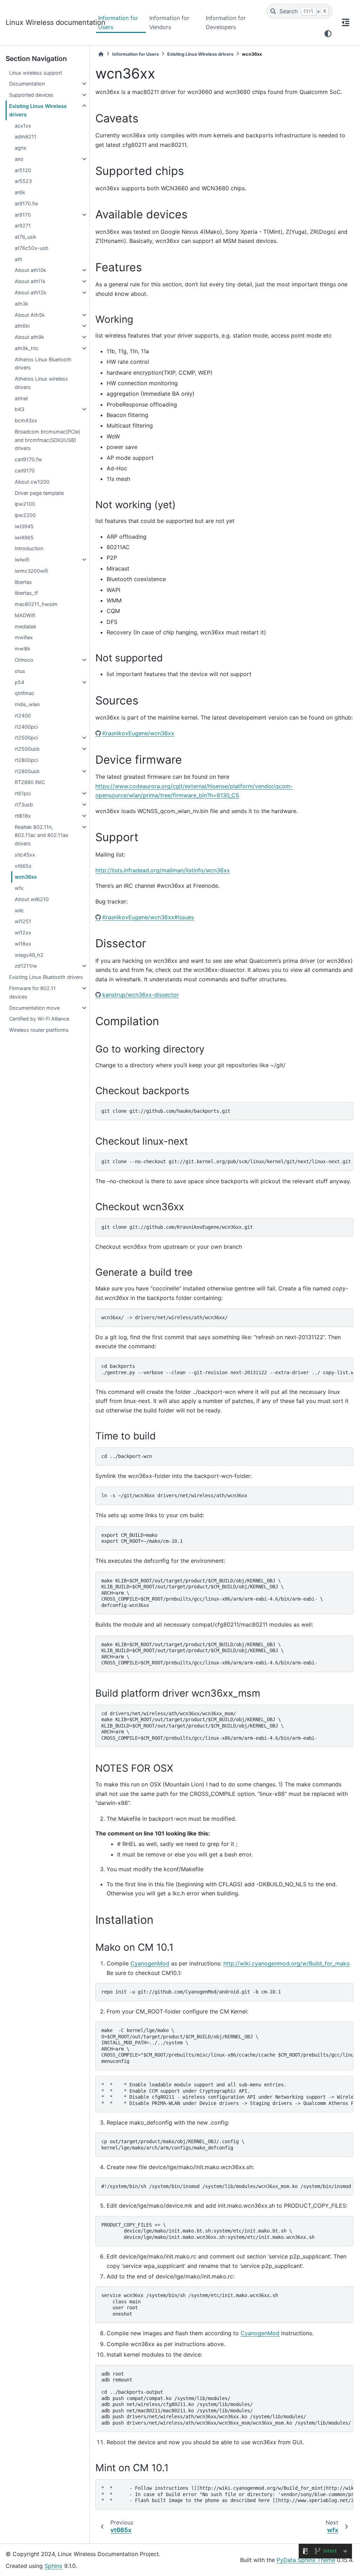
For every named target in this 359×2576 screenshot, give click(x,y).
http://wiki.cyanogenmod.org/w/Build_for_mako (287, 1963)
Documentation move (34, 1008)
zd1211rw (26, 966)
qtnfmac (25, 693)
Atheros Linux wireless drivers (41, 383)
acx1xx (23, 126)
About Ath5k (30, 315)
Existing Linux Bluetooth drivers (46, 977)
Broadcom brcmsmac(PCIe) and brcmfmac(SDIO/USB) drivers (48, 440)
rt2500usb (27, 749)
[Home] (101, 54)
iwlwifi (22, 560)
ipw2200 (25, 515)
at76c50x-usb (32, 248)
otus (20, 671)
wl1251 (23, 921)
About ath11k (30, 281)
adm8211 (26, 137)
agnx (21, 148)
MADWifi (25, 615)
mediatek (26, 626)
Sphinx (53, 2566)
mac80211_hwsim (36, 604)
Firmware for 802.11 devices (32, 992)
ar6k (20, 192)
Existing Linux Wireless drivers (38, 110)
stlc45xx (25, 855)
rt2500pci (26, 738)
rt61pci (23, 793)
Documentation (27, 84)
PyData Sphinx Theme (306, 2560)
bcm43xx (26, 420)
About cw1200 (32, 482)
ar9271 (23, 226)
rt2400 (23, 715)
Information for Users (118, 22)
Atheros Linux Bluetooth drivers (43, 364)
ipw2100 (25, 504)
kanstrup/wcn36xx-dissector (141, 995)
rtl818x (23, 816)
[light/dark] (328, 34)
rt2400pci (26, 727)
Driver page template (39, 493)
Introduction (29, 548)
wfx (19, 888)
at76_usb (25, 237)
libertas (23, 582)
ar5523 (23, 181)
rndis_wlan (27, 704)
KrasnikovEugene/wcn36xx (138, 733)
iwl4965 (24, 537)
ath (19, 259)
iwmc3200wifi (31, 571)
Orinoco (24, 660)
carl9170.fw (28, 459)
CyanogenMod (150, 1963)
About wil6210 (32, 899)
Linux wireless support (36, 73)
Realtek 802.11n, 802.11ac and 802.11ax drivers (42, 835)
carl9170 (25, 471)
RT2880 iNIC (30, 782)
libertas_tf (26, 593)
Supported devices (31, 95)
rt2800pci (26, 760)
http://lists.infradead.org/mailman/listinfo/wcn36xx (163, 870)
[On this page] (346, 22)
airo (19, 159)
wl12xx (23, 932)
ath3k (22, 304)
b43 (19, 409)
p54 (19, 682)
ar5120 (23, 170)
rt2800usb (27, 771)
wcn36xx (26, 877)
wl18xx (23, 944)
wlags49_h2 (29, 955)
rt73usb (24, 805)
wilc (19, 910)
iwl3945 (24, 526)
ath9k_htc (27, 348)
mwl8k (23, 649)
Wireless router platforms (39, 1030)
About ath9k (29, 337)
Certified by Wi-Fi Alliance (39, 1019)
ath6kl (22, 326)
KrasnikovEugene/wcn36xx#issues (148, 917)
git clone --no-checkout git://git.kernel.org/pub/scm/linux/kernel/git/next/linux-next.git (226, 1161)
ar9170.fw (26, 203)
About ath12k (31, 292)
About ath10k (31, 270)
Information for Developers (226, 22)
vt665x (23, 866)
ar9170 (23, 215)
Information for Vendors (169, 22)
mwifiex (24, 637)
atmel (21, 398)
